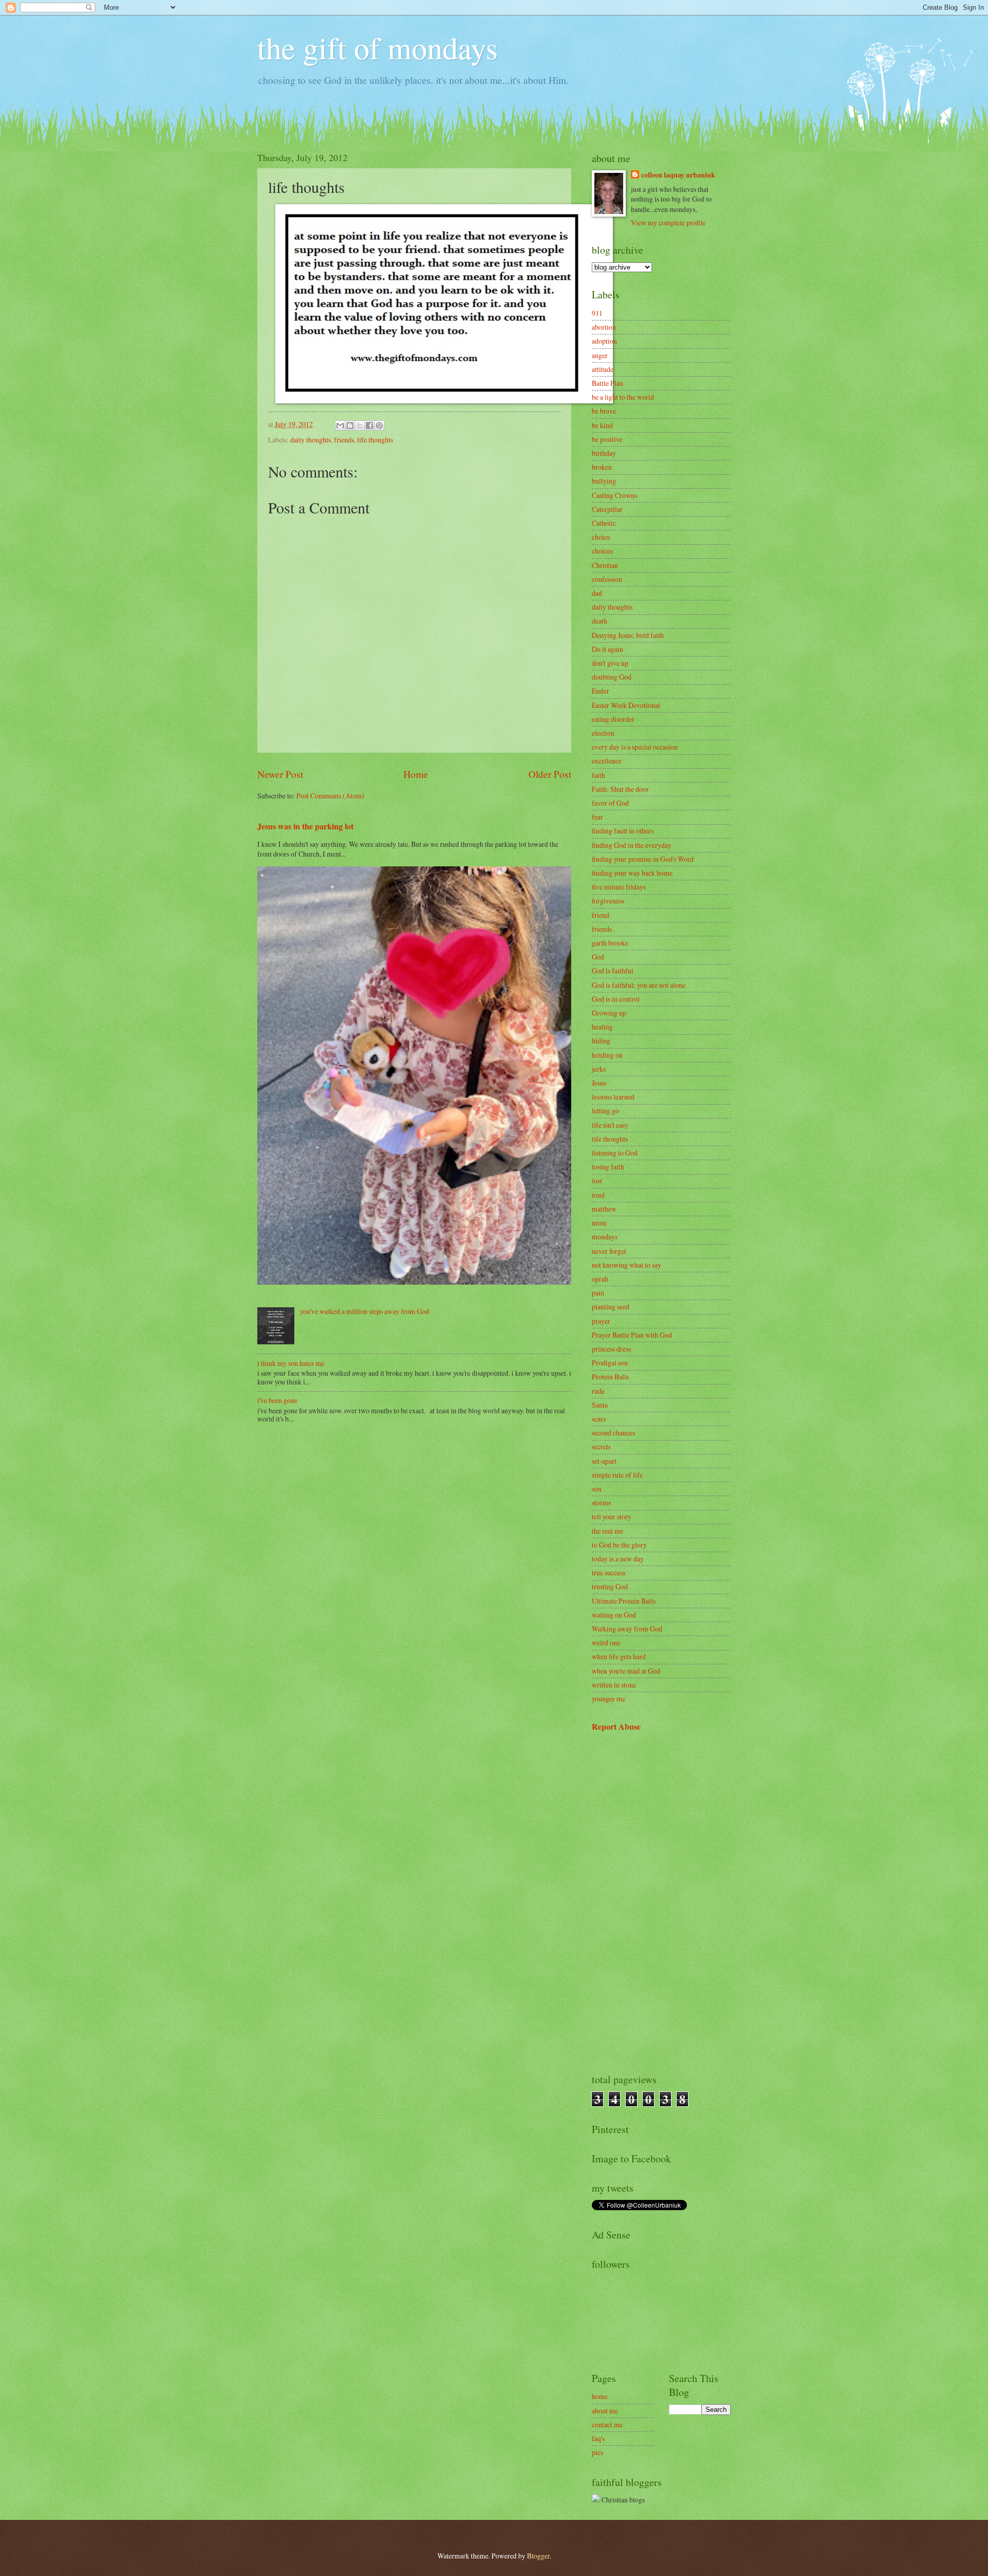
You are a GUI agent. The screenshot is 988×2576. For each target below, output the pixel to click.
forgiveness (608, 901)
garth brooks (610, 943)
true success (608, 1573)
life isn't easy (610, 1125)
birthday (604, 453)
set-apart (604, 1461)
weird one (606, 1642)
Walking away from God (627, 1629)
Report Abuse (616, 1727)
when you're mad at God (626, 1671)
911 (597, 313)
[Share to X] (360, 425)
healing (602, 1027)
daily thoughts (311, 440)
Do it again (607, 649)
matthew (604, 1209)
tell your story (612, 1516)
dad (597, 593)
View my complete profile (668, 223)
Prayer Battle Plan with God (632, 1335)
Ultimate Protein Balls (624, 1601)
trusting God (610, 1586)
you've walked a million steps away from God (365, 1311)
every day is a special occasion (635, 747)
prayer (601, 1321)
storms (601, 1503)
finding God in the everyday (632, 845)
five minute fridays (619, 887)
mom (599, 1223)
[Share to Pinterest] (379, 425)
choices (602, 551)
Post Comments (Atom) (330, 796)
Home (416, 774)
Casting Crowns (614, 495)
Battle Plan (607, 383)
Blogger (538, 2556)
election (603, 733)
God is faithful (613, 971)
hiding (601, 1041)
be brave (604, 411)
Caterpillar (607, 509)
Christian (605, 565)
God (598, 957)
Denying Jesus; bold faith (628, 635)
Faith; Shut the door (620, 789)
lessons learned (613, 1097)
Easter (601, 691)
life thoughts (375, 440)
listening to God (615, 1153)
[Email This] (340, 425)
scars (599, 1419)
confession (607, 579)
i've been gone (277, 1400)
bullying (604, 481)
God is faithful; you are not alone (639, 985)
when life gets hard (619, 1656)
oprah (600, 1279)
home (600, 2396)
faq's (598, 2438)
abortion (604, 327)
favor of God (610, 803)
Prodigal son (610, 1363)
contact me (607, 2424)
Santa (600, 1405)
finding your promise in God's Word (643, 859)
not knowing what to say (627, 1265)
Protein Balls (610, 1376)
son (597, 1489)
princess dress (611, 1349)
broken (602, 467)
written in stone (614, 1685)
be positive (607, 439)
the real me (607, 1531)
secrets (601, 1446)
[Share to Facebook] (369, 425)
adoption (604, 341)
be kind (602, 425)
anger (600, 355)
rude (598, 1391)
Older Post (550, 774)
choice (601, 537)
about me (605, 2411)
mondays (605, 1237)
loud (598, 1195)
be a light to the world (623, 397)
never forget (609, 1251)
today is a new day (618, 1559)
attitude (603, 369)
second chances (613, 1433)
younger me (608, 1699)
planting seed (611, 1307)
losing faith (608, 1167)
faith (598, 775)
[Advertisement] (661, 1903)
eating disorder (613, 719)
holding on (607, 1055)
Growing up (609, 1013)
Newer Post (280, 774)
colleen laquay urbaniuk (678, 175)
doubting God (612, 677)
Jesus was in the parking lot (305, 826)
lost (597, 1180)
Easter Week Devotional (626, 705)
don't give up (610, 663)
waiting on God (614, 1615)
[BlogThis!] (350, 425)
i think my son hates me (291, 1363)
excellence (607, 761)
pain (598, 1293)
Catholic (604, 523)
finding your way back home (632, 873)
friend (601, 915)
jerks (599, 1069)
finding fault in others (623, 831)
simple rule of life (617, 1475)
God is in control (616, 999)
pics (597, 2452)
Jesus (599, 1083)
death (599, 621)
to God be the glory (619, 1545)
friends (344, 440)
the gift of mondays (377, 47)
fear (597, 817)
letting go (605, 1111)
